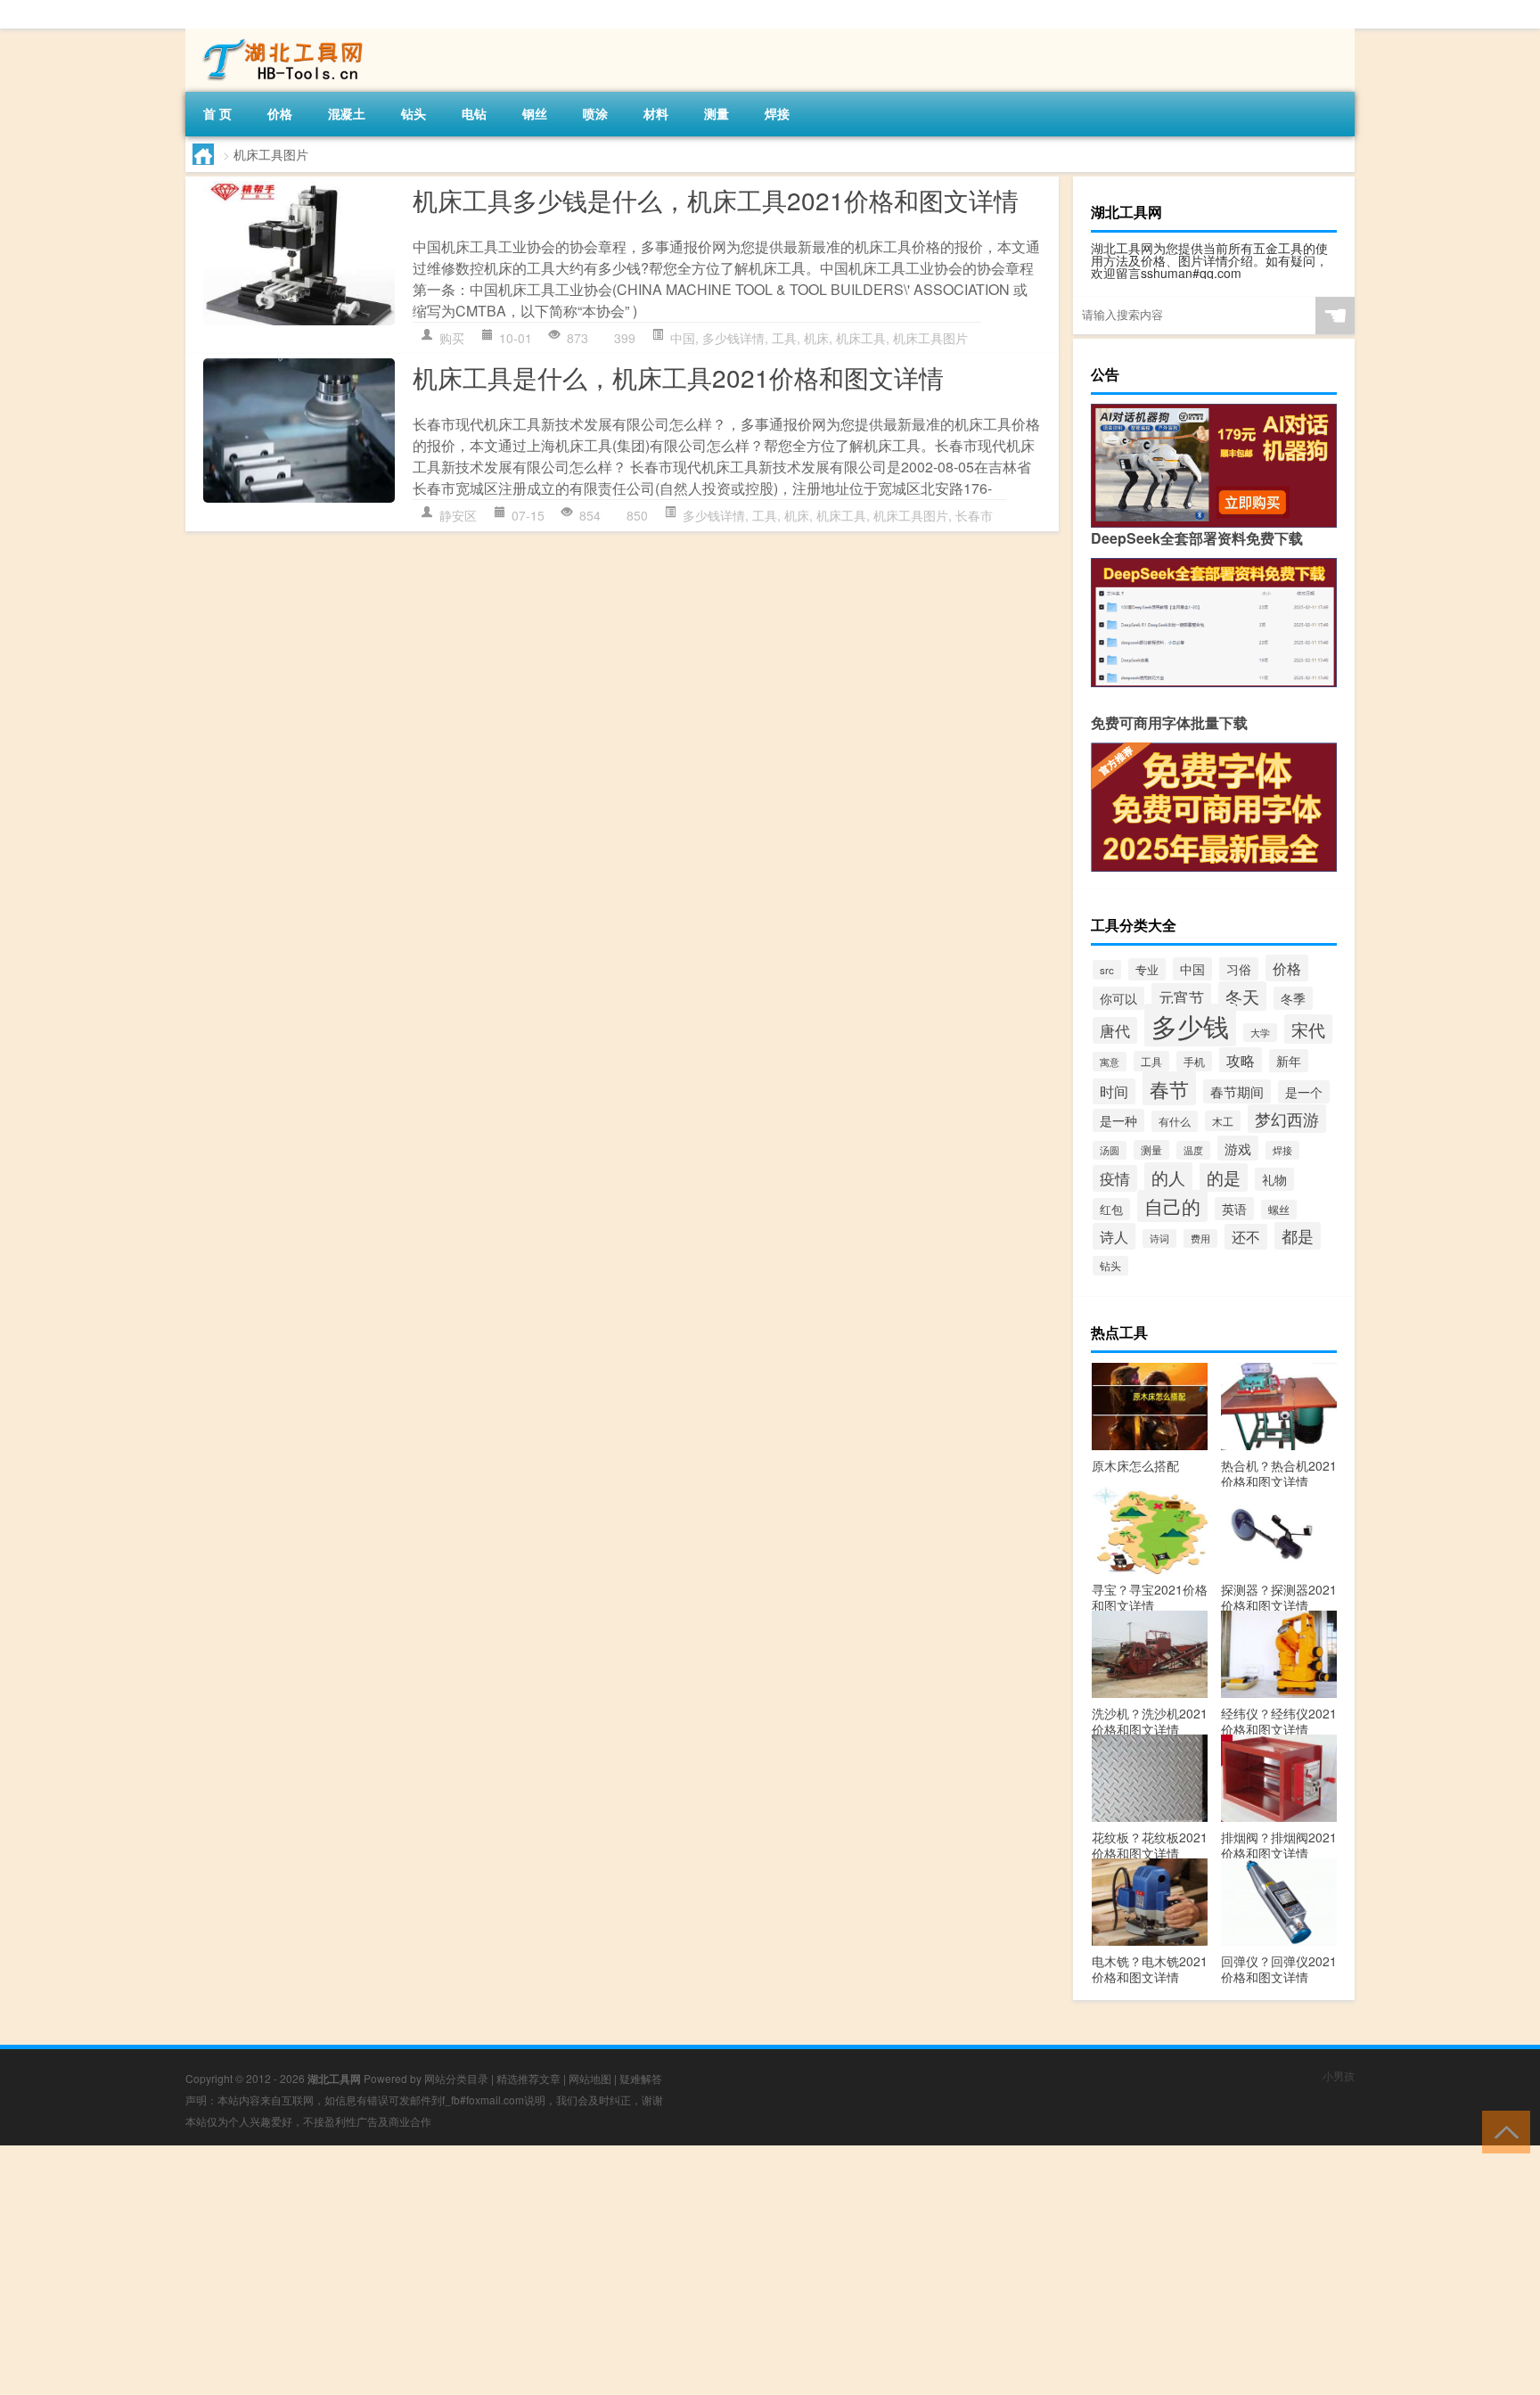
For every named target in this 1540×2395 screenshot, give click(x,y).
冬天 (1242, 996)
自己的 (1172, 1206)
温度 (1193, 1150)
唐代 (1115, 1030)
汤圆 (1110, 1150)
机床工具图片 (930, 338)
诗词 (1159, 1239)
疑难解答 (641, 2078)
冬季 (1293, 998)
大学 (1260, 1033)
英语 (1234, 1209)
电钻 (474, 113)
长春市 (974, 515)
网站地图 (590, 2078)
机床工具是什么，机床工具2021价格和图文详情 (678, 377)
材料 (656, 113)
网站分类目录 (456, 2078)
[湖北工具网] (279, 35)
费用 (1200, 1239)
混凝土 (347, 113)
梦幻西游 (1287, 1119)
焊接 (777, 113)
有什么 (1175, 1121)
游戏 (1238, 1148)
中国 (683, 338)
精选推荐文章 (528, 2078)
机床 (816, 338)
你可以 (1118, 998)
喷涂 (595, 113)
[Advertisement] (535, 2270)
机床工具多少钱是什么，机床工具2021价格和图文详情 (716, 200)
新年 (1289, 1061)
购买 (452, 338)
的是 (1224, 1177)
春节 (1169, 1088)
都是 (1298, 1236)
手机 (1194, 1061)
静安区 (458, 515)
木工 (1223, 1121)
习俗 (1239, 969)
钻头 (414, 113)
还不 (1246, 1237)
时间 (1114, 1091)
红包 (1111, 1209)
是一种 (1118, 1120)
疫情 (1115, 1178)
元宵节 (1181, 997)
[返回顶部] (1502, 2131)
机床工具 (861, 338)
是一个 (1304, 1092)
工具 (784, 338)
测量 (717, 113)
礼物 (1274, 1179)
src (1107, 970)
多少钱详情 (733, 338)
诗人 (1114, 1236)
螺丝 (1279, 1210)
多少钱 (1190, 1025)
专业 (1147, 969)
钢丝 (535, 113)
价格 (280, 113)
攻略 (1241, 1060)
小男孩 (1339, 2075)
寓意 (1110, 1062)
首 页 (217, 113)
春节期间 (1237, 1091)
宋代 (1308, 1029)
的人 (1168, 1177)
